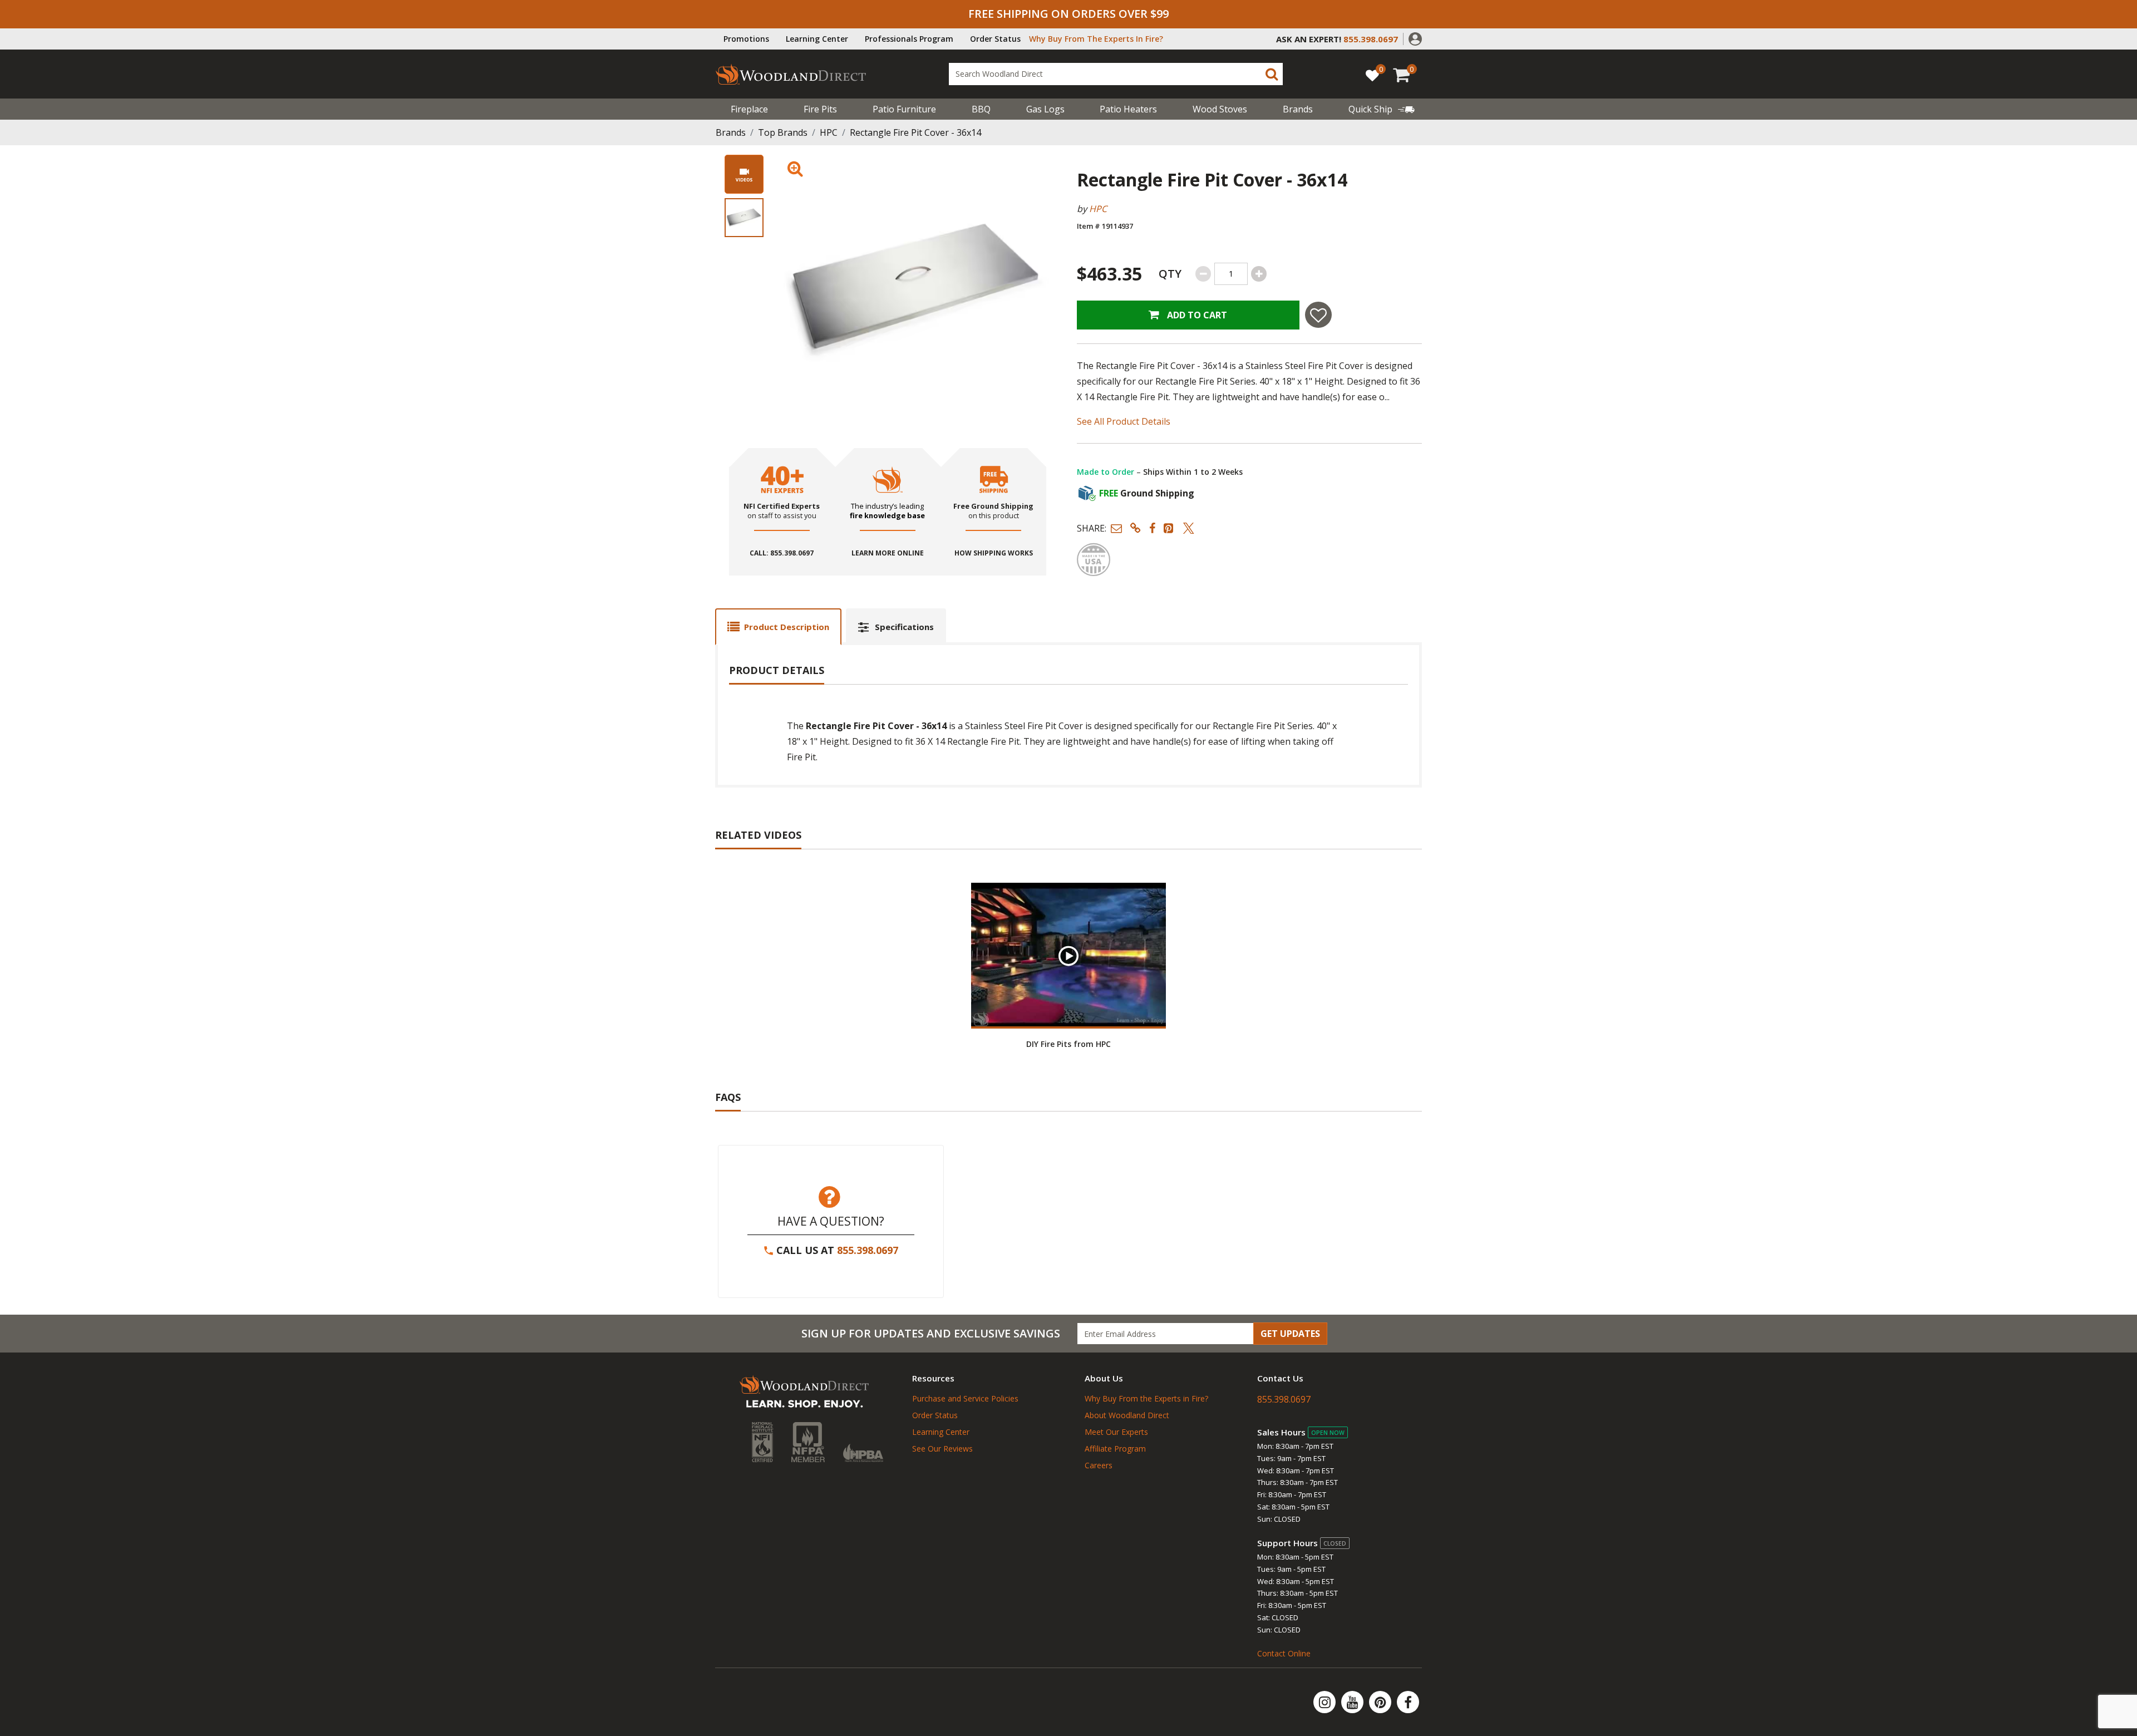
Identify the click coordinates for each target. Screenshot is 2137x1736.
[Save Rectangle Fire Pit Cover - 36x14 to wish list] (1318, 315)
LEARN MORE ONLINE (888, 553)
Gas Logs (1045, 109)
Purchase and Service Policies (965, 1398)
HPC (829, 132)
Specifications (904, 627)
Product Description (787, 627)
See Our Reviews (942, 1449)
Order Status (995, 39)
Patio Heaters (1128, 109)
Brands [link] (1298, 109)
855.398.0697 (868, 1250)
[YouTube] (1353, 1702)
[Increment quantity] (1259, 274)
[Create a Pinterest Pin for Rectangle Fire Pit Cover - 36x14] (1169, 528)
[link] (1382, 109)
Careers (1099, 1465)
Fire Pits (820, 109)
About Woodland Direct (1127, 1415)
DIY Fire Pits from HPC (1068, 1044)
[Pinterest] (1381, 1702)
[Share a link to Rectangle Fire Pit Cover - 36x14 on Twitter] (1189, 528)
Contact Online (1284, 1653)
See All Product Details (1124, 421)
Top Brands (783, 132)
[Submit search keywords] (1272, 74)
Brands (731, 132)
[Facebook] (1408, 1702)
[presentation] (744, 218)
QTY (1170, 274)
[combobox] (1116, 74)
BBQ (981, 109)
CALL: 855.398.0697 (782, 553)
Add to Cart (1196, 315)
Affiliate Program (1115, 1449)
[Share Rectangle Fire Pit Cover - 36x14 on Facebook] (1152, 528)
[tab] (778, 626)
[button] (1415, 38)
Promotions (746, 39)
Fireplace (749, 109)
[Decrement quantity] (1203, 274)
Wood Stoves (1220, 109)
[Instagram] (1326, 1702)
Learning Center (817, 39)
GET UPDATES (1290, 1334)
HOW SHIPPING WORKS (994, 553)
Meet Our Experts (1116, 1432)
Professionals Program (909, 39)
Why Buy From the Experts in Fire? (1146, 1398)
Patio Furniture (904, 109)
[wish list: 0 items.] (1372, 75)
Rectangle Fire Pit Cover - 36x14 (915, 132)
